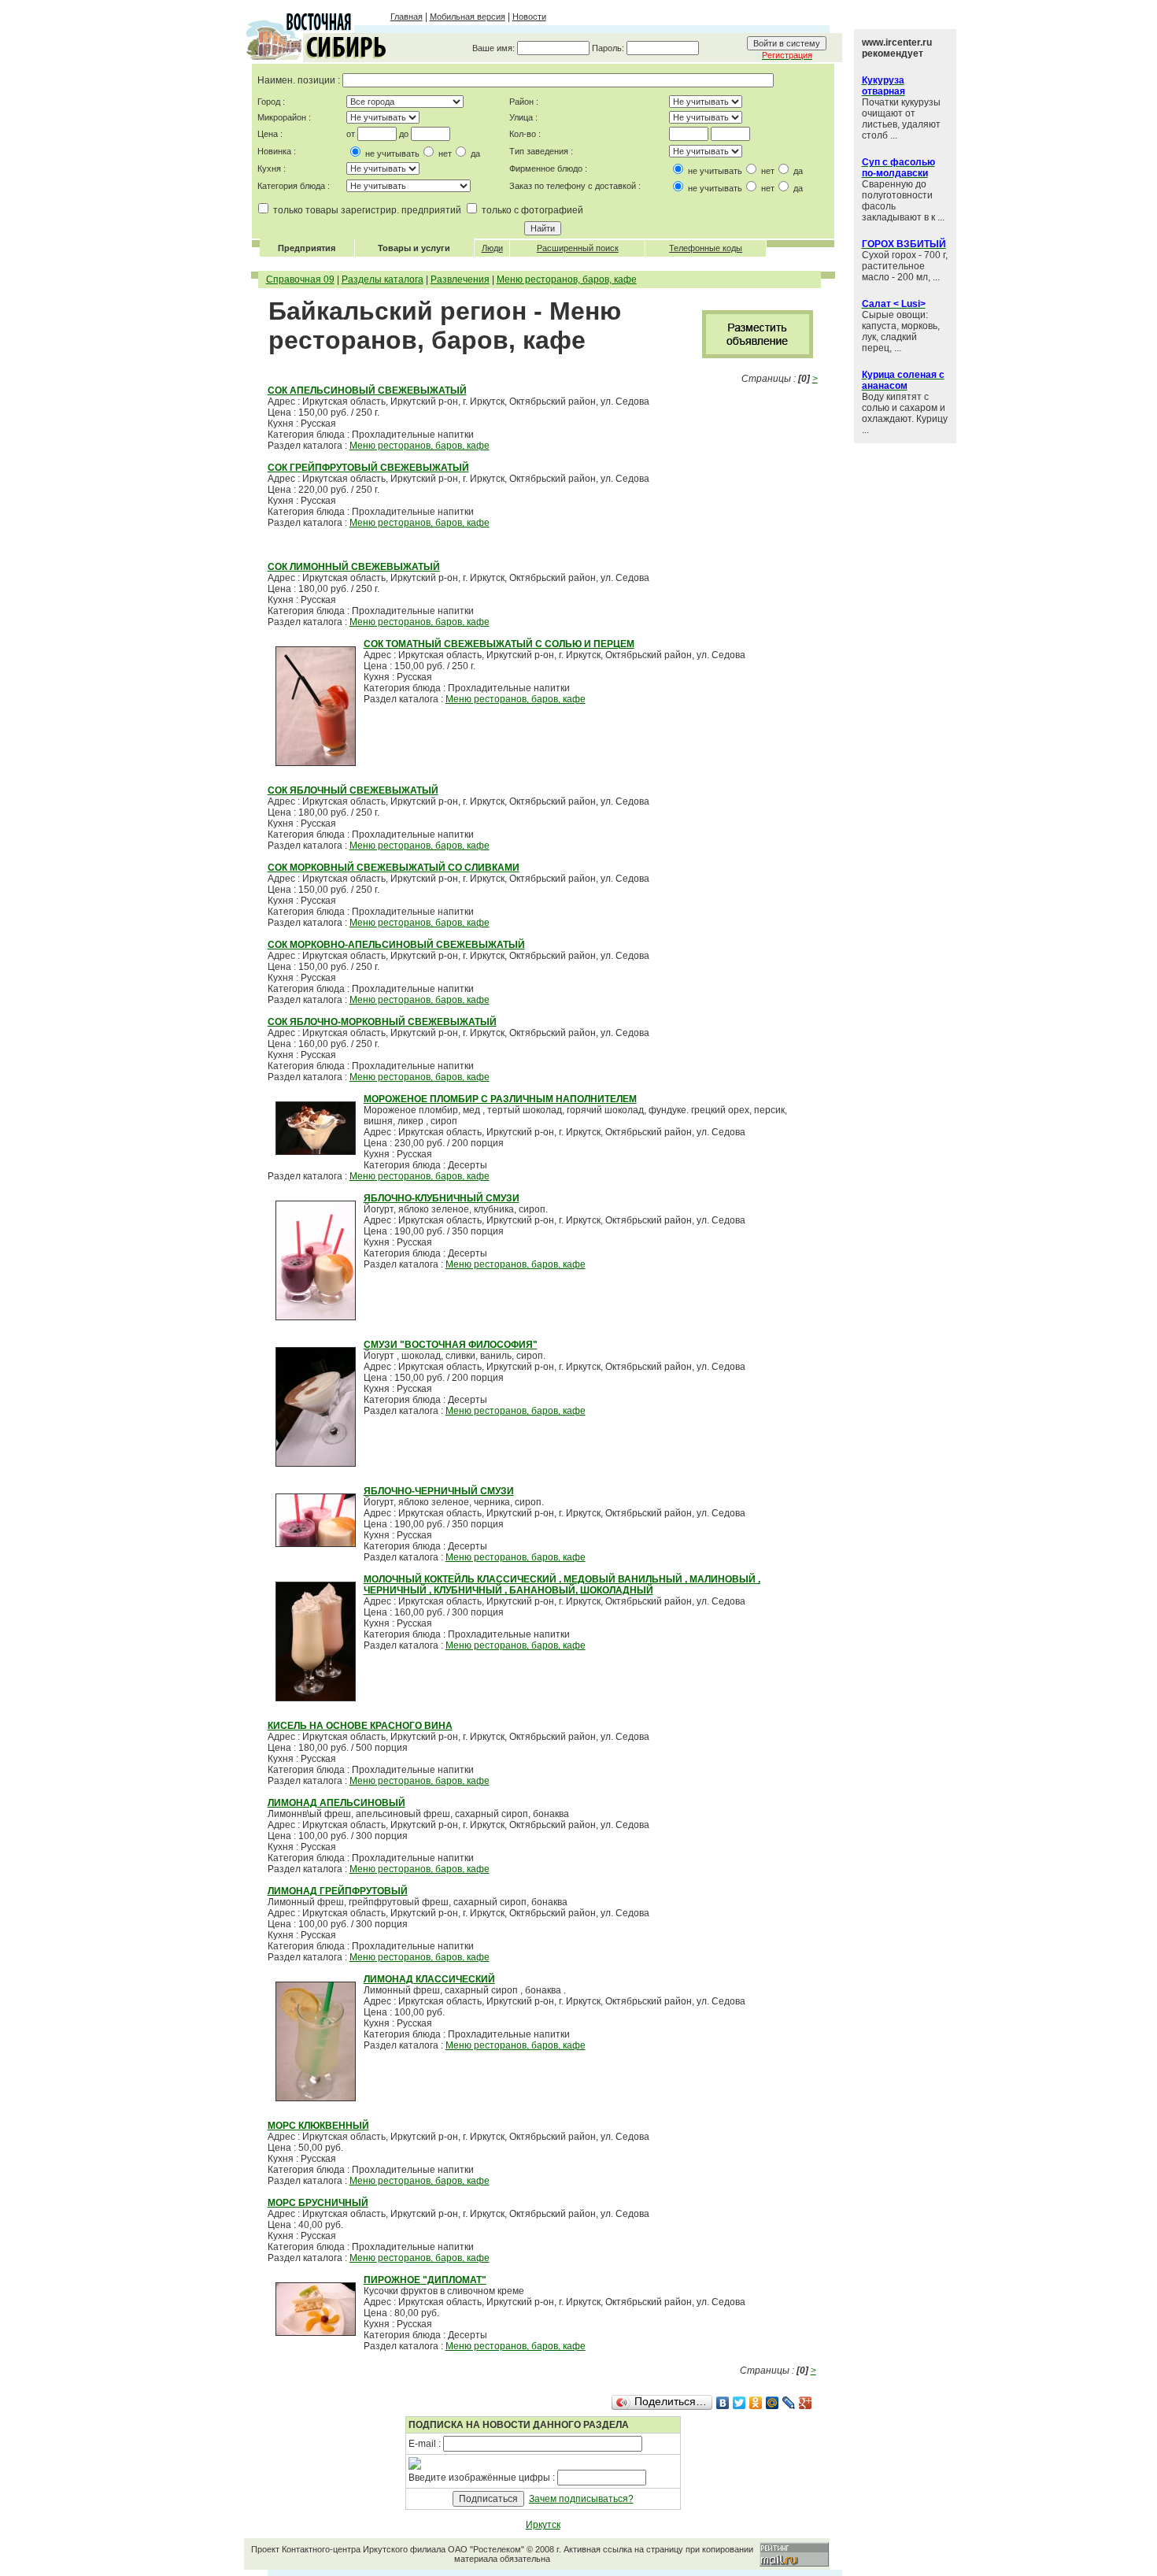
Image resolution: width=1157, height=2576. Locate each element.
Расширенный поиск (578, 248)
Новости (529, 17)
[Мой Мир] (773, 2403)
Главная (407, 17)
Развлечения (460, 279)
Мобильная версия (468, 17)
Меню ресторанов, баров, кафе (567, 279)
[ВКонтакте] (723, 2403)
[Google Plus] (806, 2403)
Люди (492, 248)
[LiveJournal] (789, 2403)
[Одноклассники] (756, 2403)
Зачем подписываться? (581, 2499)
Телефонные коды (706, 248)
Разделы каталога (383, 279)
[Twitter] (739, 2403)
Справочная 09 (300, 279)
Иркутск (543, 2525)
